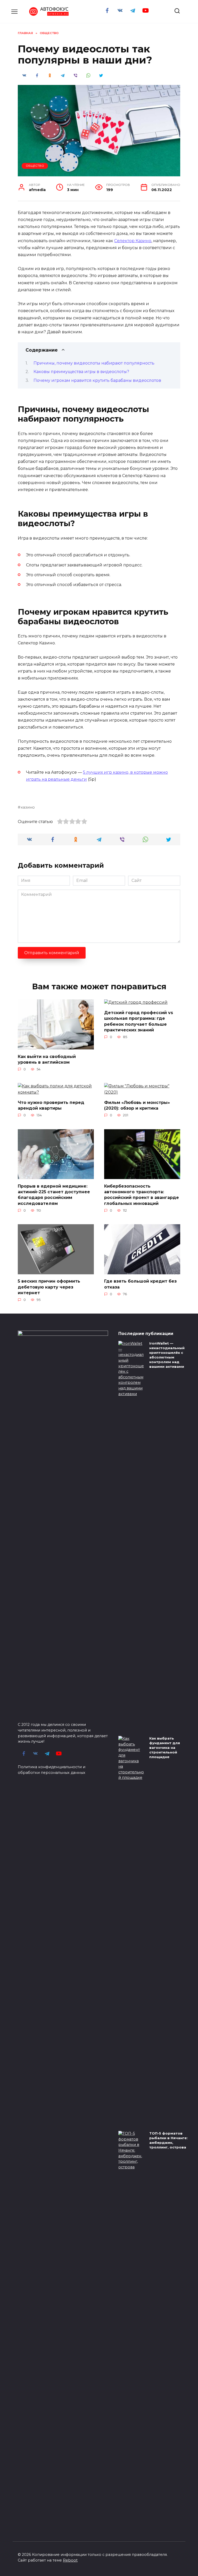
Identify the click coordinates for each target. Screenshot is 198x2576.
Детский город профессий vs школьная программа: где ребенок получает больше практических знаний (139, 1021)
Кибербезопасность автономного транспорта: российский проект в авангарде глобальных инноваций (142, 1195)
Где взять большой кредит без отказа (140, 1284)
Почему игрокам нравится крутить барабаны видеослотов (97, 380)
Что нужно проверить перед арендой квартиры (51, 1105)
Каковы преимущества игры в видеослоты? (81, 372)
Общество (35, 166)
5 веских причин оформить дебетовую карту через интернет (49, 1287)
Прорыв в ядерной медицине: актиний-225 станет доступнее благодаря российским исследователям (54, 1195)
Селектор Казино (133, 241)
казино (28, 807)
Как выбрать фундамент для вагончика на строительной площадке (165, 1748)
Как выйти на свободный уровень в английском (47, 1059)
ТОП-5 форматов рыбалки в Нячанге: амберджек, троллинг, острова (168, 2140)
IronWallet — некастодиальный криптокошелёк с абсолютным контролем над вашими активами (167, 1355)
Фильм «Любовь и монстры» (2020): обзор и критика (137, 1105)
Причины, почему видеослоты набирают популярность (94, 363)
